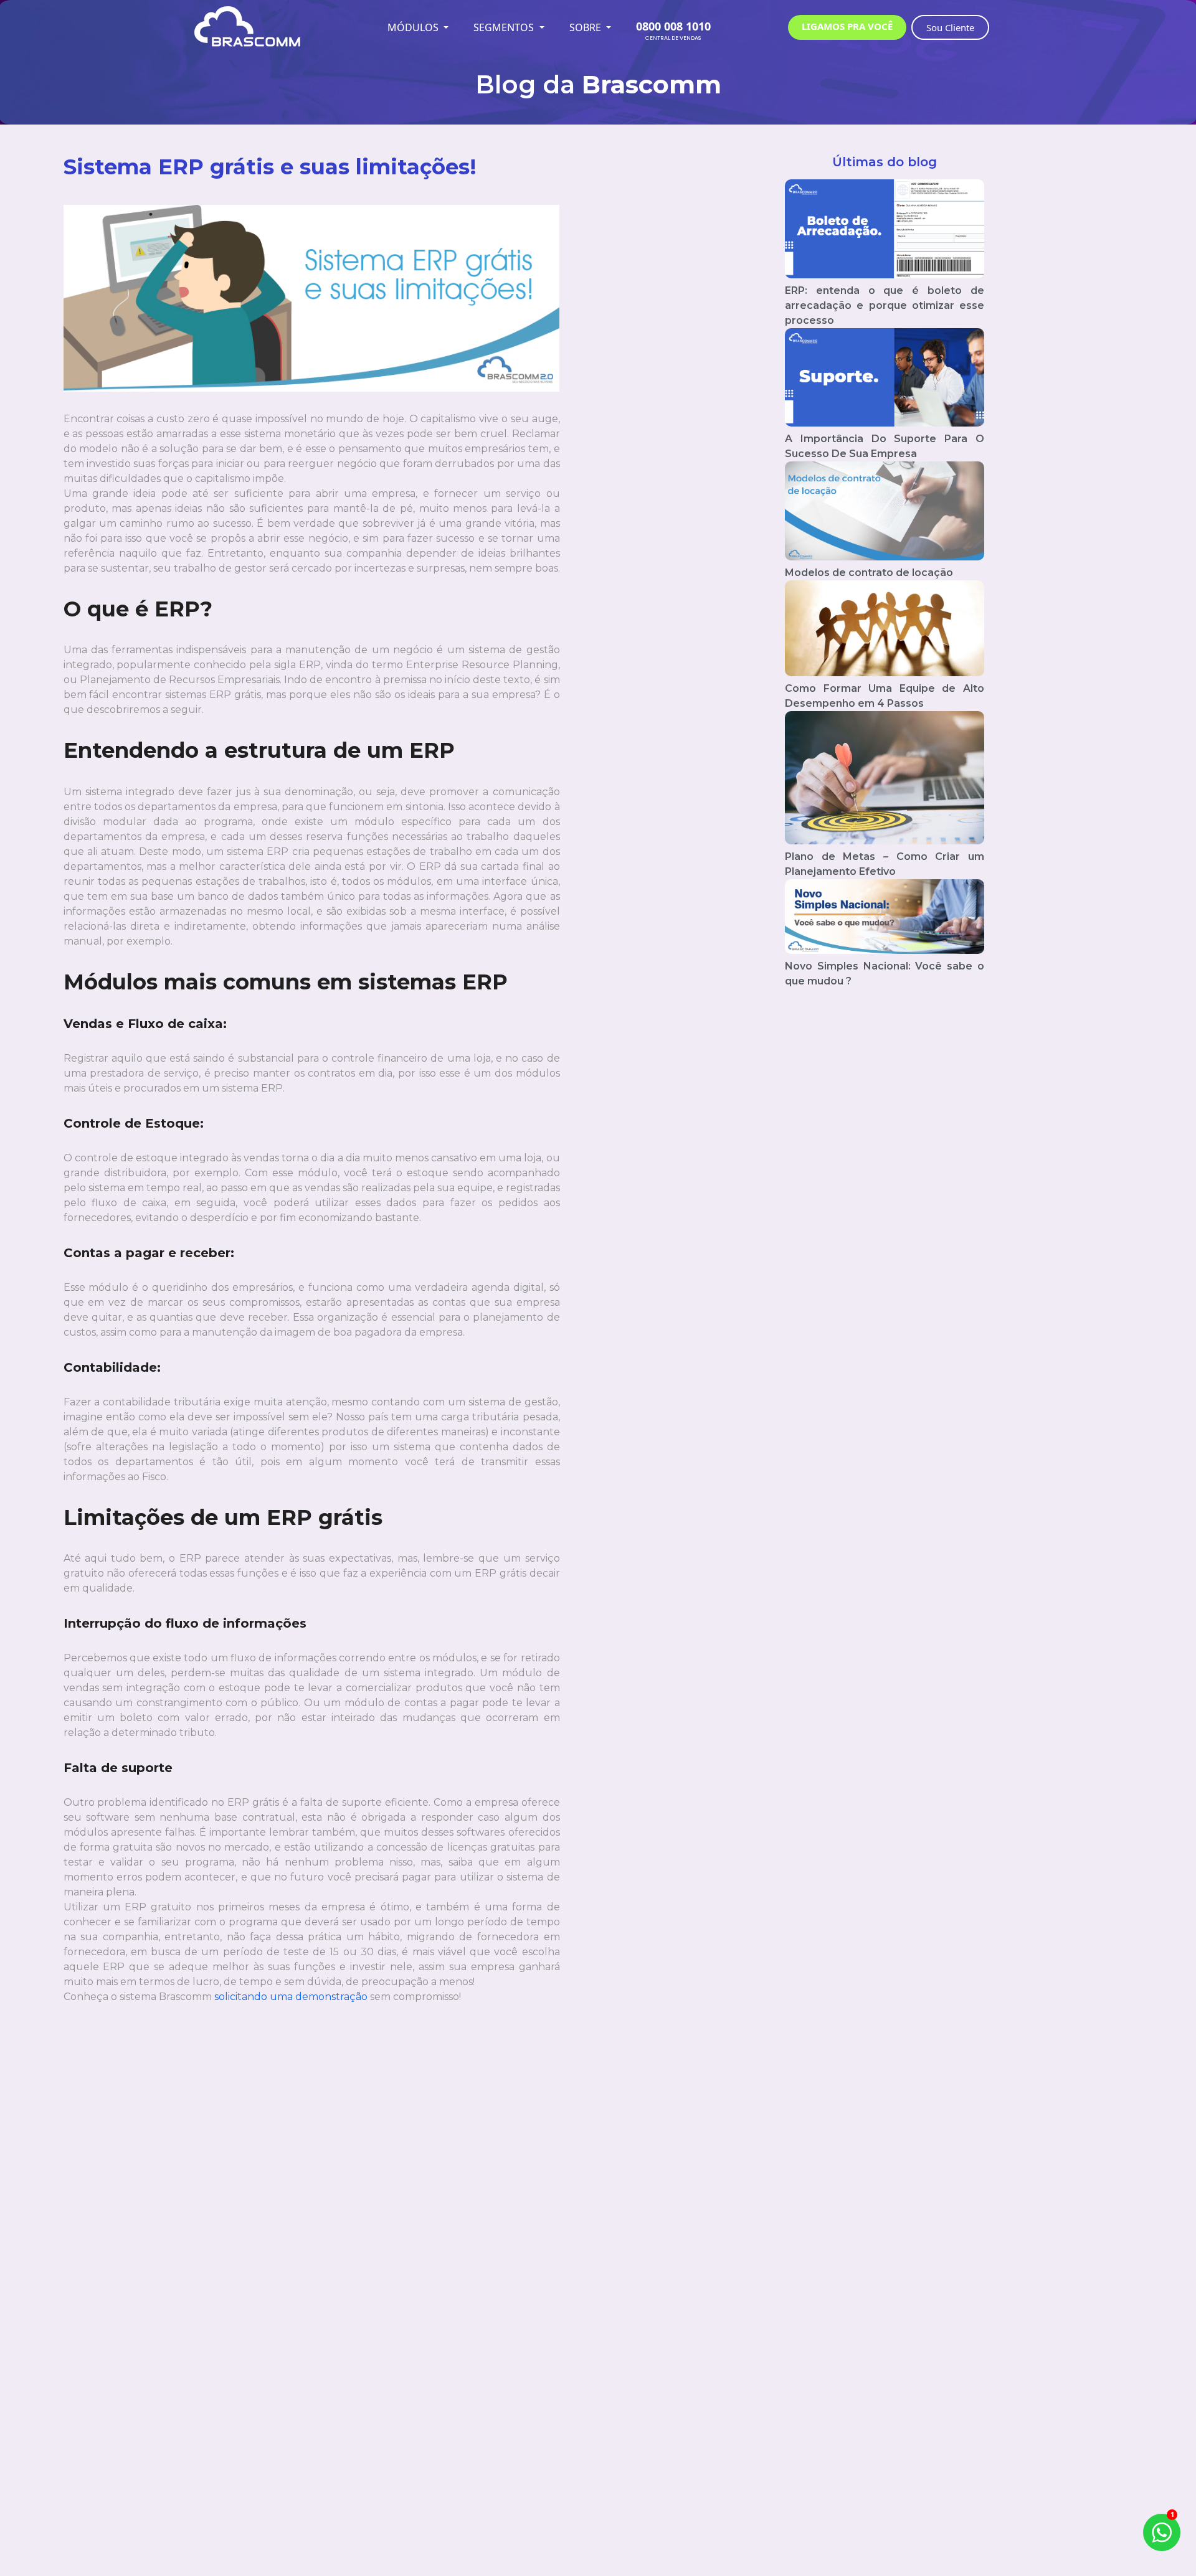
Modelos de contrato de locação (869, 573)
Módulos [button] (414, 27)
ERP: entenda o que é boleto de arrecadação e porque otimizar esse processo (885, 305)
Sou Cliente (950, 27)
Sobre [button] (586, 27)
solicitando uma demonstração (292, 1997)
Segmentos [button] (505, 27)
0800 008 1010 (673, 26)
